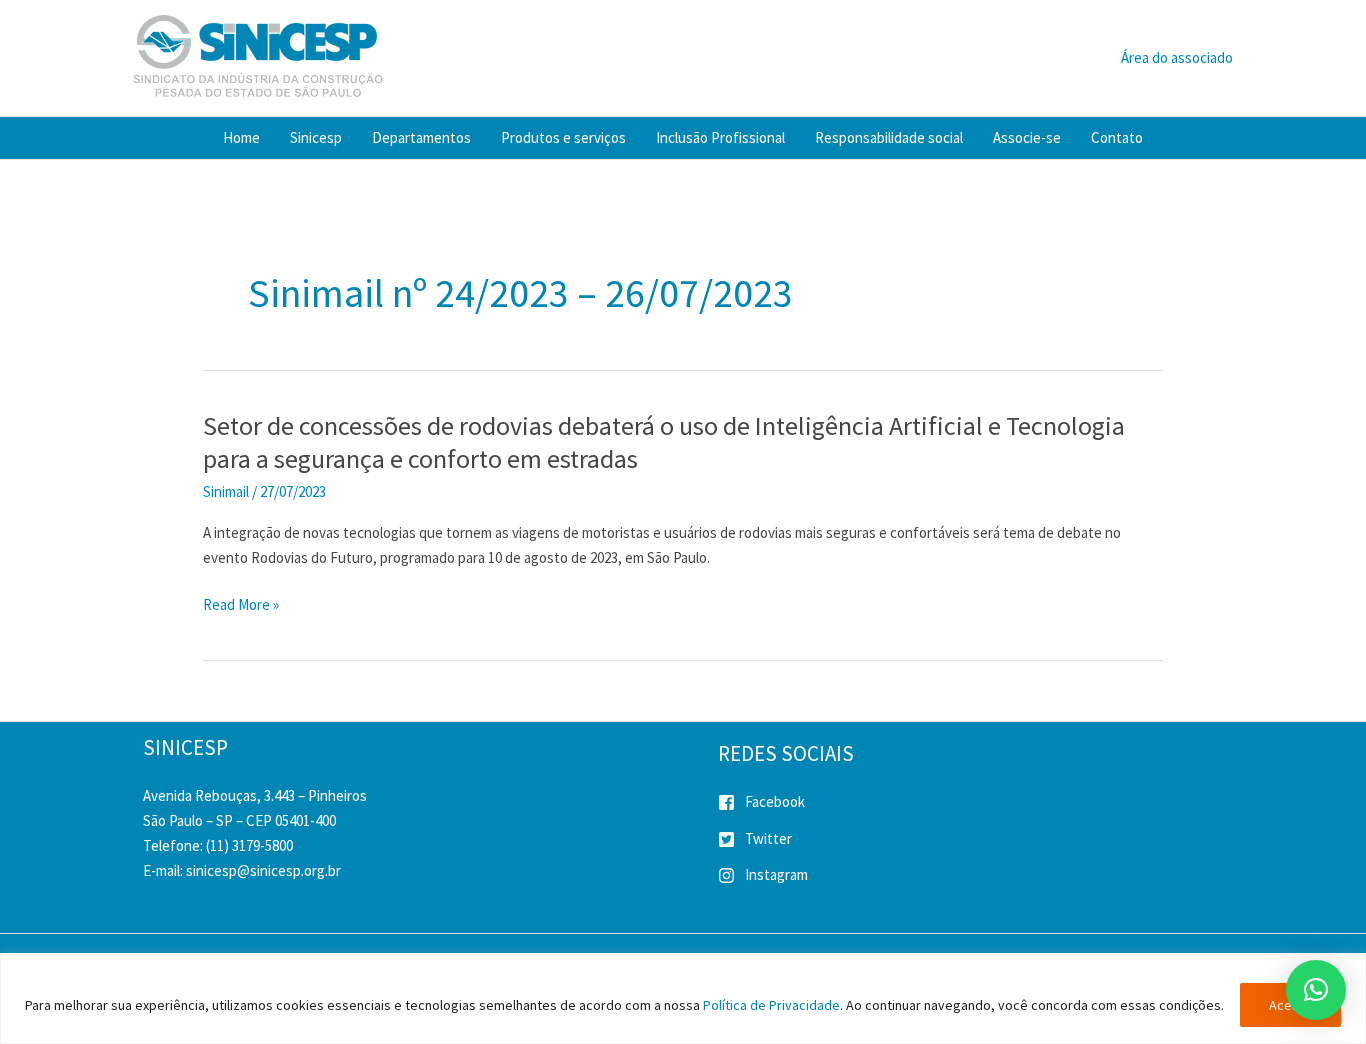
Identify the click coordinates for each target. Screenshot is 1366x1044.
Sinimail (226, 491)
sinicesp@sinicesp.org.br (263, 870)
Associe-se (1027, 137)
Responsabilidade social (889, 137)
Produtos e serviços (563, 137)
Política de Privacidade (771, 1005)
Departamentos (421, 137)
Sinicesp (316, 137)
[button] (1316, 990)
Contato (1117, 137)
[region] (683, 998)
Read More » (241, 606)
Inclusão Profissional (720, 137)
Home (241, 137)
